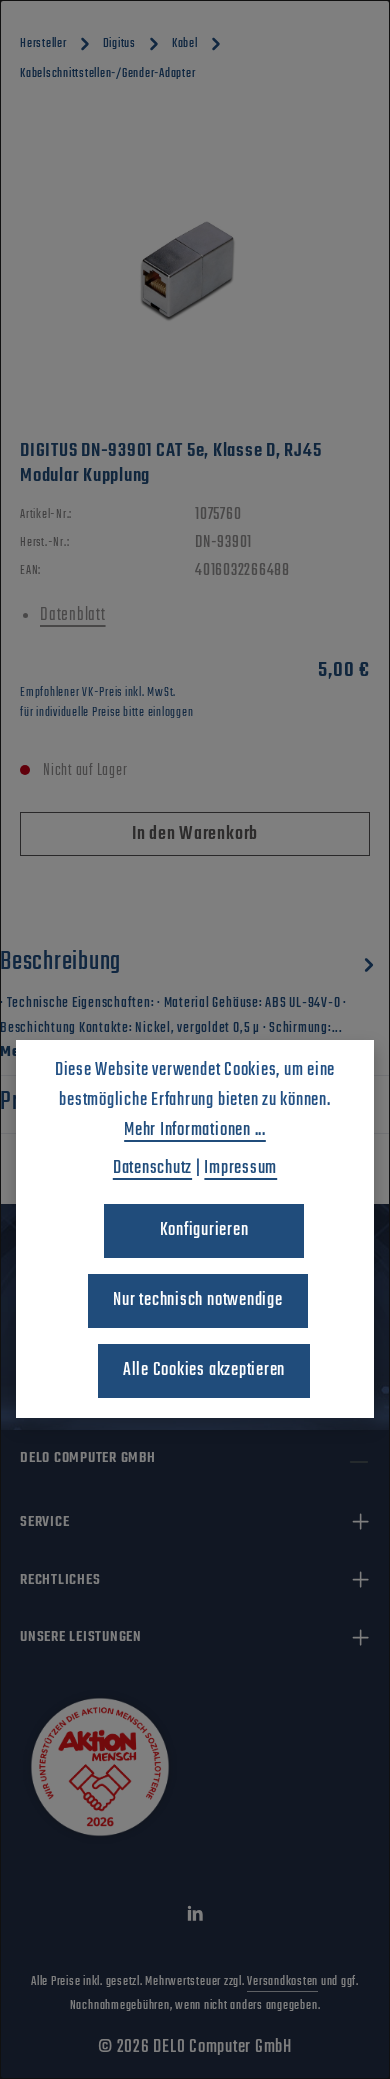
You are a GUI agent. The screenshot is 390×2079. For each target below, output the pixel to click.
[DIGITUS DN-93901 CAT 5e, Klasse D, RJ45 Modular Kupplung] (195, 269)
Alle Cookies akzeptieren (204, 1370)
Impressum (240, 1168)
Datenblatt (73, 615)
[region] (195, 269)
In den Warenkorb (195, 834)
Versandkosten (282, 1982)
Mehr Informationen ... (195, 1130)
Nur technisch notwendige (197, 1300)
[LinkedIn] (195, 1919)
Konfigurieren (204, 1230)
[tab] (190, 1003)
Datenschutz (152, 1168)
